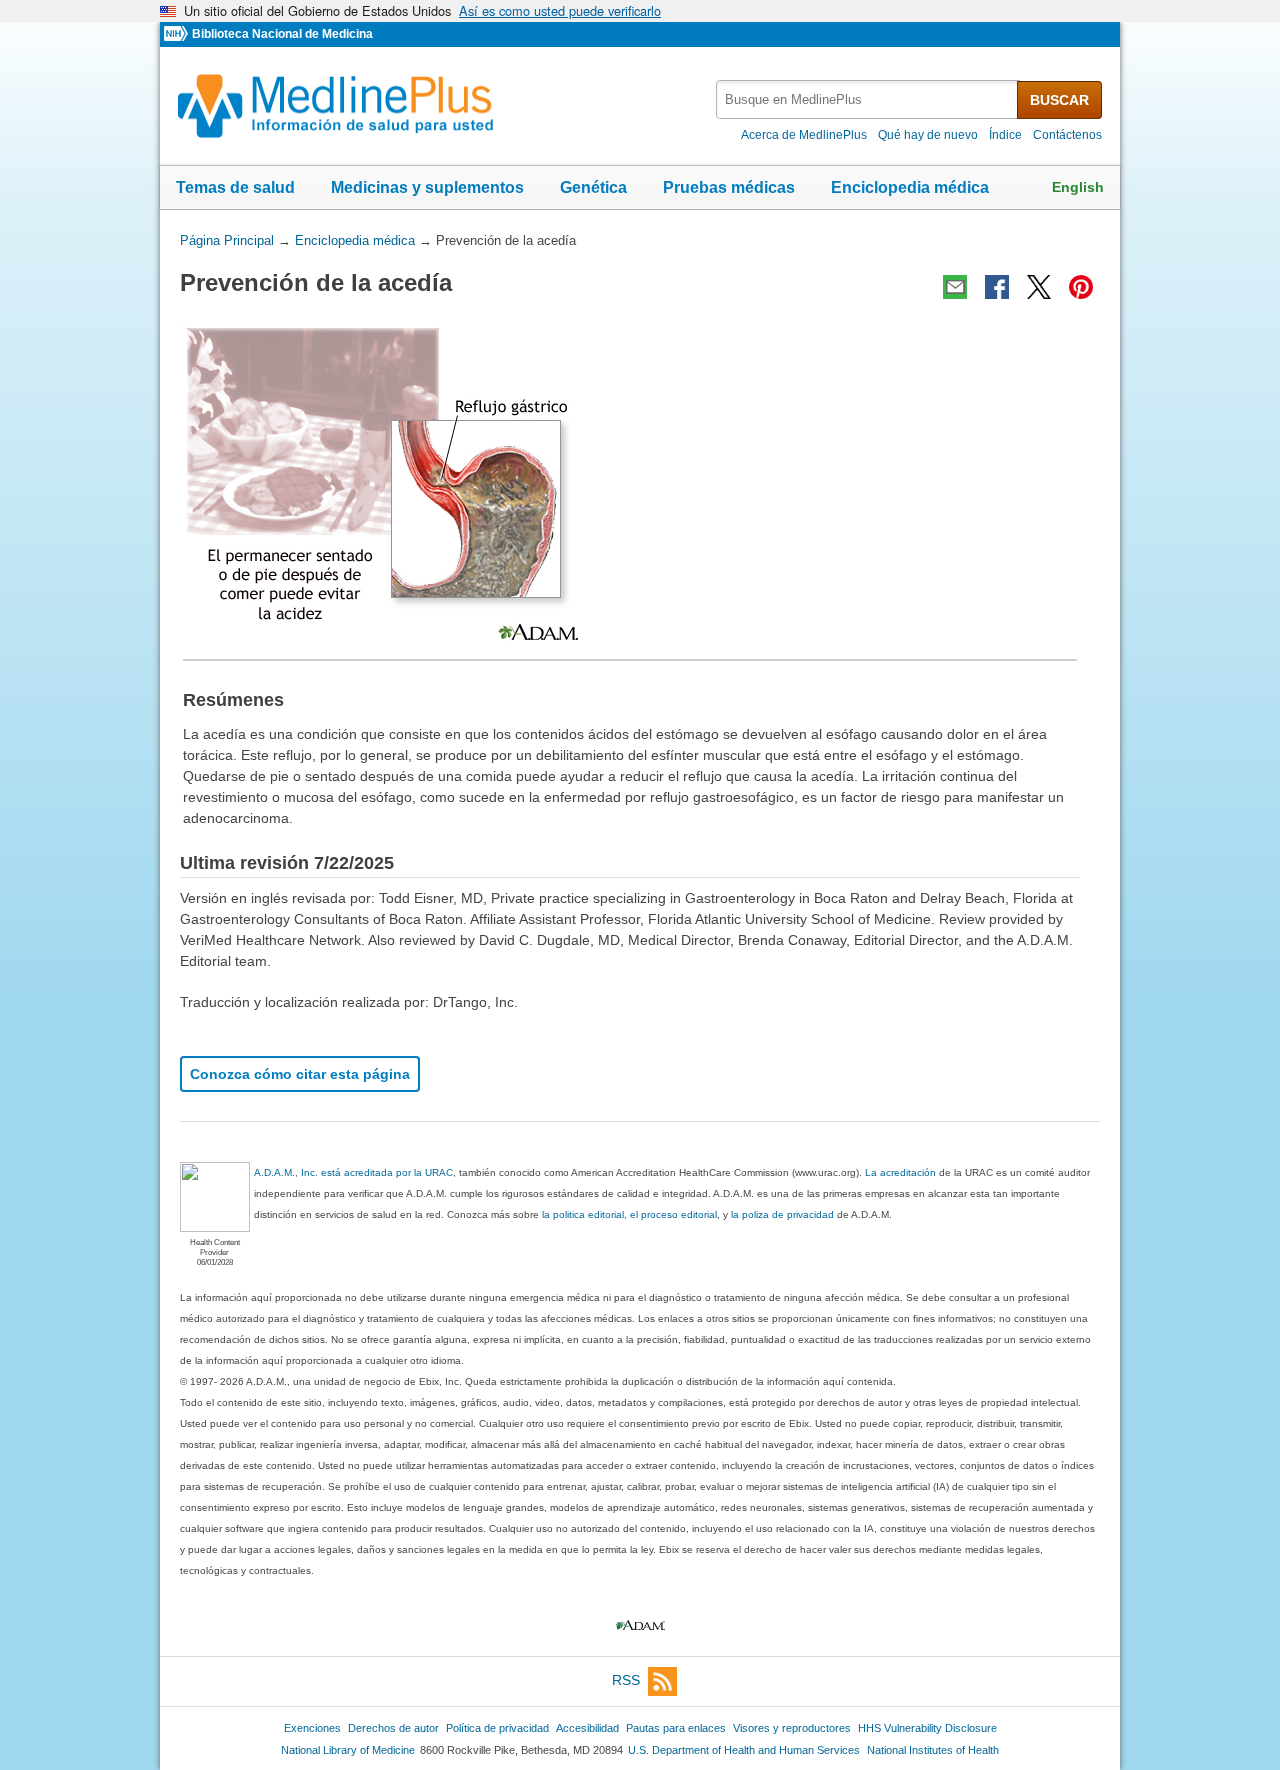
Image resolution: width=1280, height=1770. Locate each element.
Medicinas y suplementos (427, 187)
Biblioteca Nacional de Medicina (282, 34)
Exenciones (312, 1728)
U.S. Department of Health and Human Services (744, 1750)
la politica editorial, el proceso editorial (629, 1214)
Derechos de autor (393, 1728)
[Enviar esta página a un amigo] (955, 287)
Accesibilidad (587, 1728)
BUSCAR (1059, 100)
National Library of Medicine (348, 1750)
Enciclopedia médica (910, 187)
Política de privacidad (497, 1728)
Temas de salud (235, 187)
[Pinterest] (1081, 287)
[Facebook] (997, 287)
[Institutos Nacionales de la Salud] (178, 34)
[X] (1039, 287)
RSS (626, 1680)
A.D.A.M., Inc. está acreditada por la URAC (353, 1172)
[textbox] (868, 99)
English (1078, 187)
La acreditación (900, 1172)
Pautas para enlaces (676, 1728)
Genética (593, 187)
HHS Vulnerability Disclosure (927, 1728)
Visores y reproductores (792, 1728)
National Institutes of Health (933, 1750)
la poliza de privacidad (782, 1214)
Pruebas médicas (729, 187)
